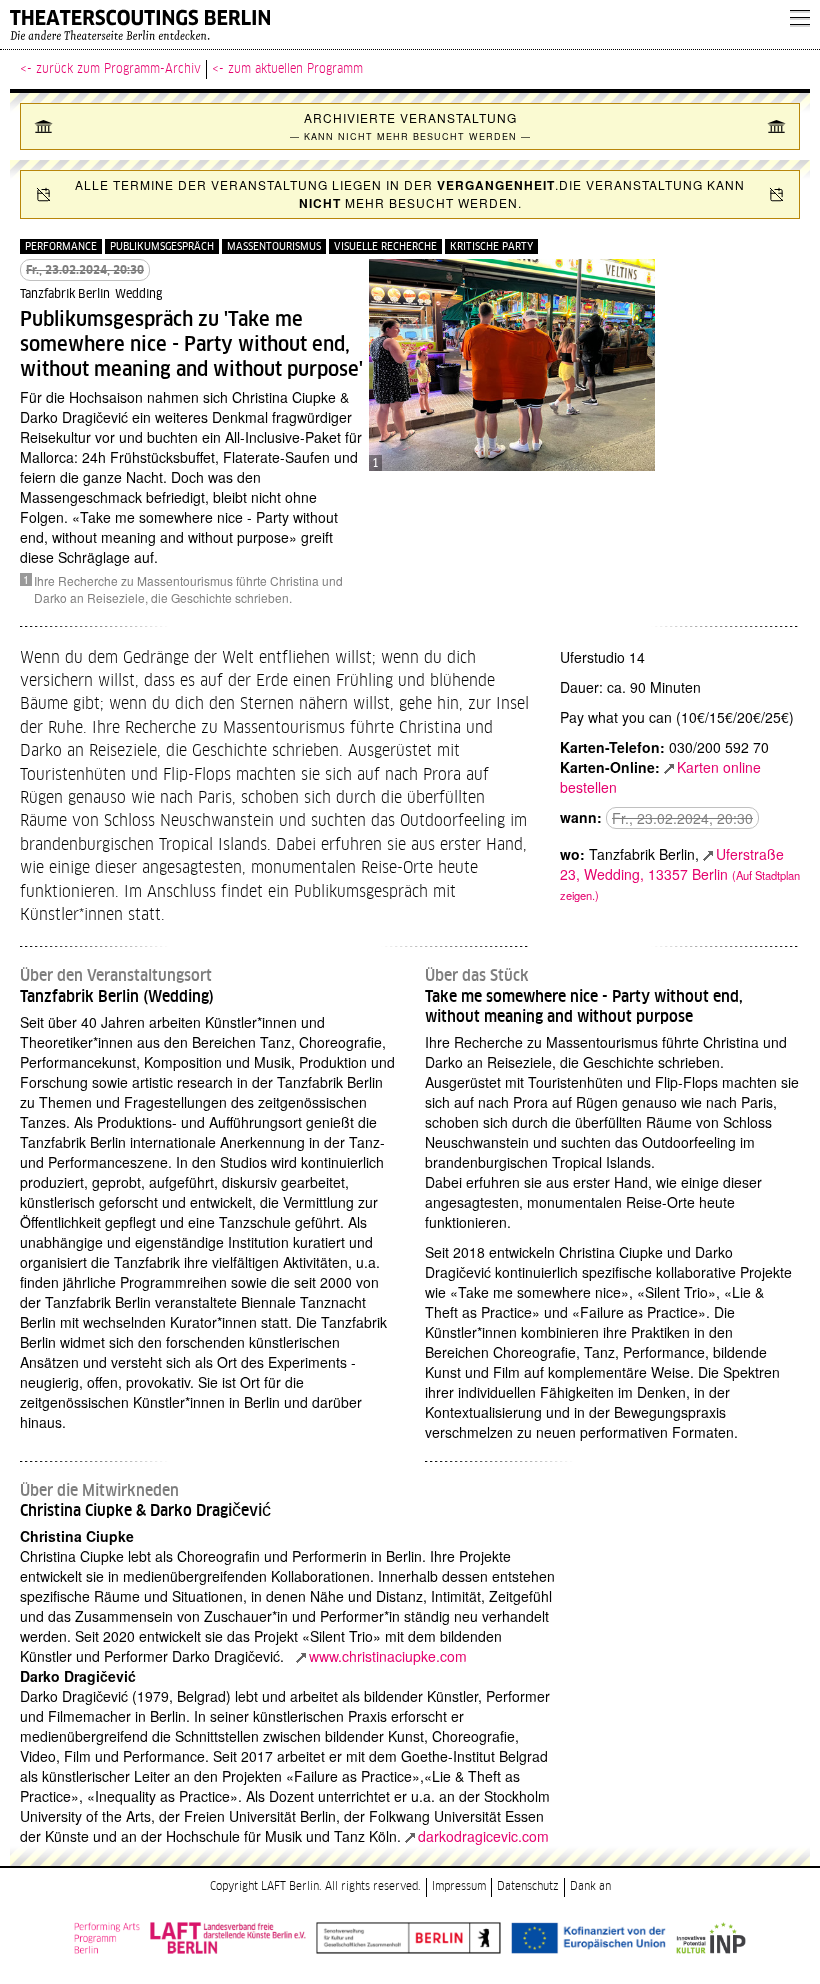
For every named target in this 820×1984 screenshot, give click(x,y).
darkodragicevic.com (483, 1836)
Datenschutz (528, 1886)
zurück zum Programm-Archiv (118, 69)
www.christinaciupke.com (388, 1656)
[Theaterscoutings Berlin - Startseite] (390, 25)
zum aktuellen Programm (295, 69)
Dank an (590, 1886)
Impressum (459, 1886)
